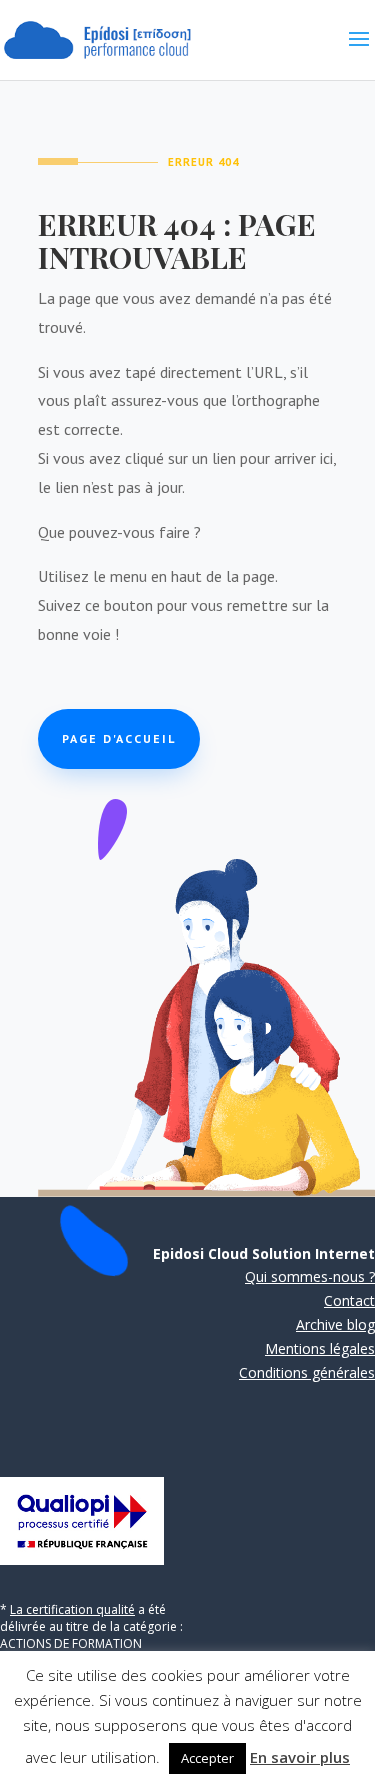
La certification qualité (72, 1609)
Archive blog (335, 1324)
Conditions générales (307, 1372)
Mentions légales (320, 1348)
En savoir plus (300, 1757)
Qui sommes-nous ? (310, 1276)
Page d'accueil (119, 738)
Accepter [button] (207, 1758)
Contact (349, 1300)
